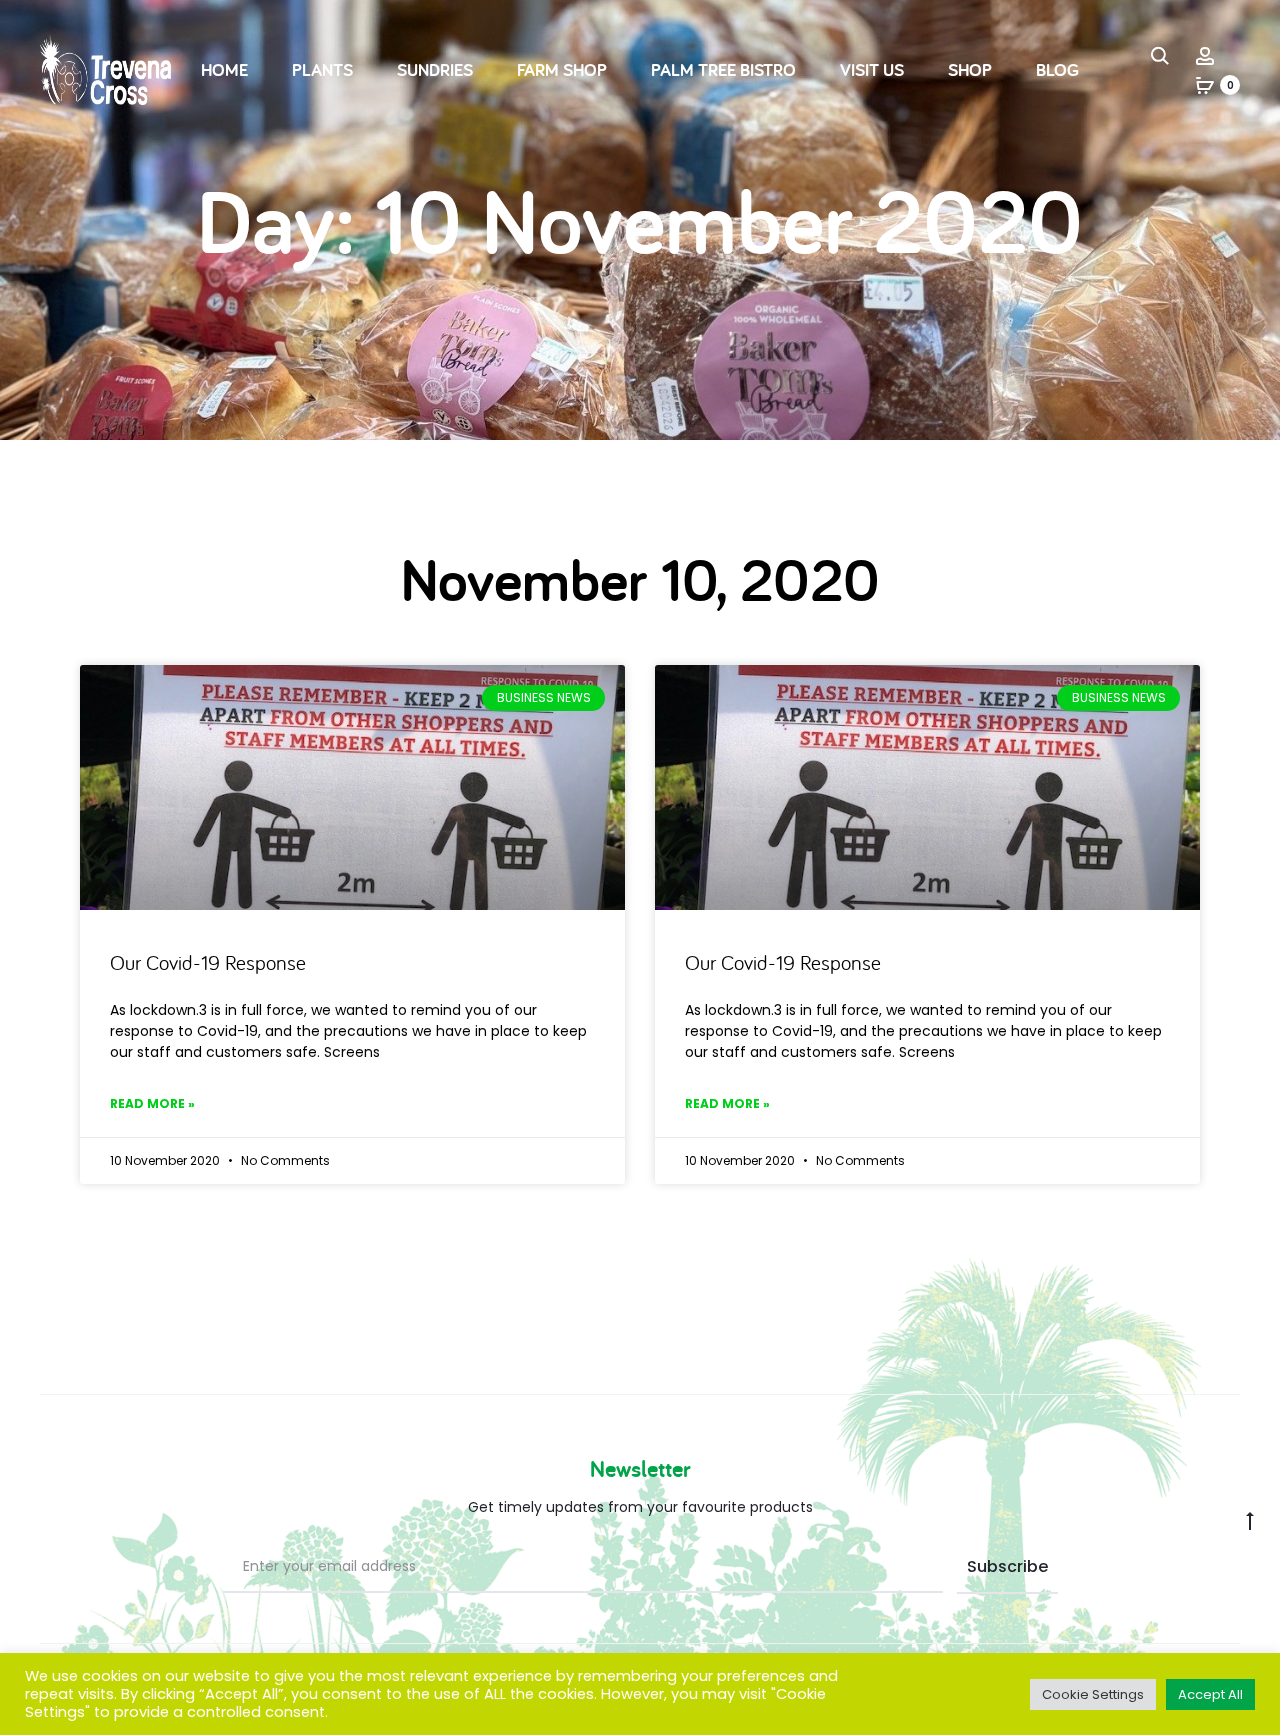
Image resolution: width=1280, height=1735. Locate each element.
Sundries (435, 69)
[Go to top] (1250, 1520)
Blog (1057, 69)
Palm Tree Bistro (723, 69)
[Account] (1205, 55)
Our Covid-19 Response (208, 962)
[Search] (1160, 55)
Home (224, 69)
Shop (970, 69)
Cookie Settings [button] (1093, 1694)
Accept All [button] (1210, 1694)
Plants (322, 69)
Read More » (152, 1103)
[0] (1205, 85)
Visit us (872, 69)
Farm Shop (562, 69)
